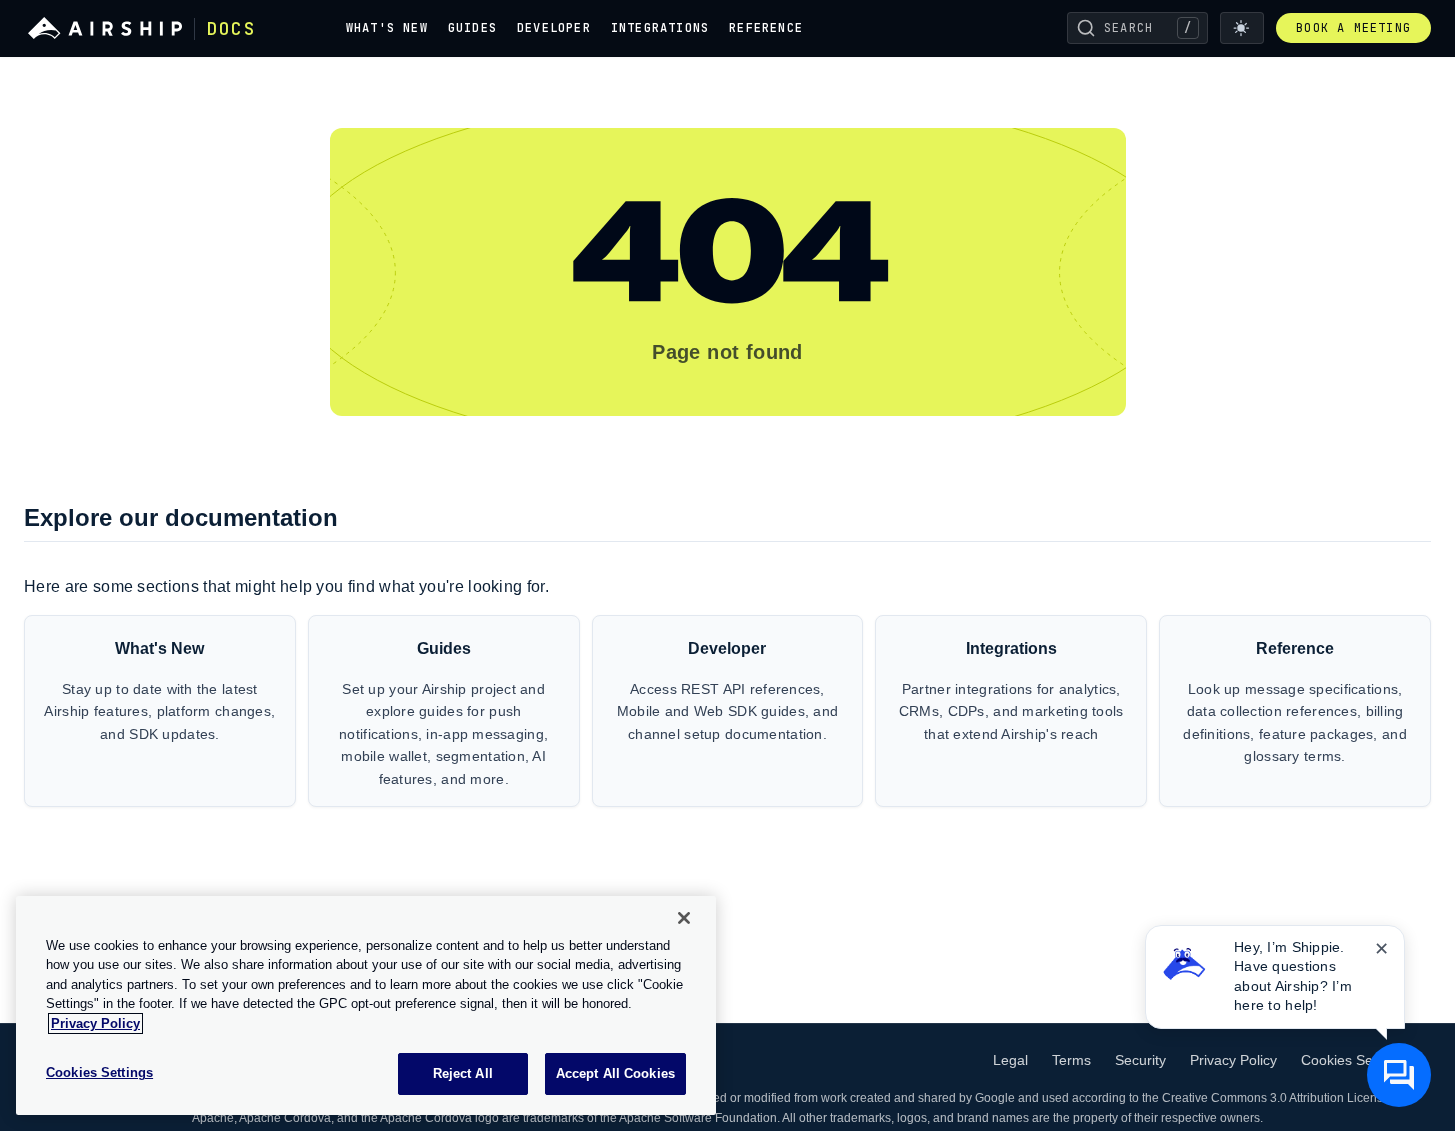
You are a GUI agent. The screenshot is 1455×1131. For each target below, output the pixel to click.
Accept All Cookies (615, 1073)
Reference (766, 28)
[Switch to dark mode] (1242, 28)
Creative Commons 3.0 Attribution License (1276, 1098)
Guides (472, 28)
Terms (1071, 1060)
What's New (387, 28)
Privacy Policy (1233, 1060)
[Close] (684, 918)
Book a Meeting (1353, 28)
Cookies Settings (1354, 1060)
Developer (554, 28)
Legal (1010, 1060)
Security (1140, 1060)
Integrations (660, 28)
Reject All (463, 1073)
